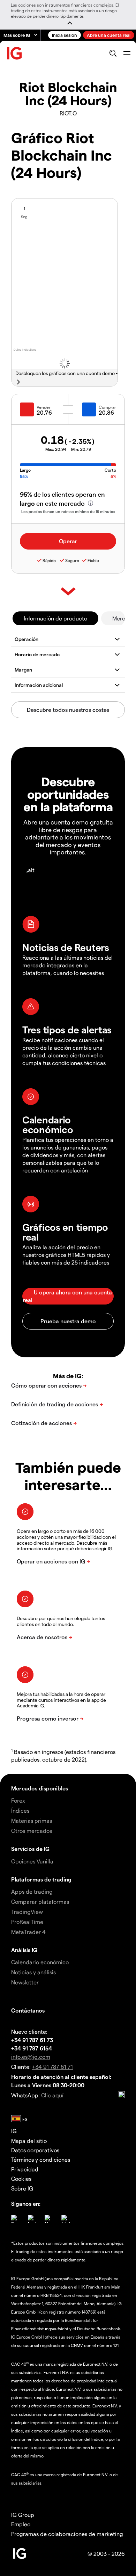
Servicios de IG (30, 1849)
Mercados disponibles (40, 1788)
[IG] (15, 53)
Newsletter (25, 1982)
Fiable (93, 560)
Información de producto (55, 618)
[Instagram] (32, 2219)
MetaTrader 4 (28, 1932)
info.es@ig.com (31, 2057)
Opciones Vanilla (32, 1861)
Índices (20, 1810)
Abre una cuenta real (109, 35)
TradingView (27, 1912)
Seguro (72, 560)
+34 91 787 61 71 (52, 2067)
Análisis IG (24, 1950)
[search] (113, 53)
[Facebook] (15, 2219)
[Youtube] (49, 2219)
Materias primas (32, 1821)
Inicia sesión (65, 35)
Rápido (49, 560)
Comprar (107, 407)
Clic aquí (52, 2095)
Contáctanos (28, 2010)
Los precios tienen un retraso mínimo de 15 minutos (68, 511)
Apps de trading (32, 1891)
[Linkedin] (66, 2219)
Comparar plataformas (40, 1901)
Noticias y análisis (33, 1972)
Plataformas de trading (41, 1879)
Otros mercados (32, 1831)
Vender (44, 407)
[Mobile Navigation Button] (127, 53)
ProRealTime (27, 1922)
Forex (18, 1800)
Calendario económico (40, 1962)
